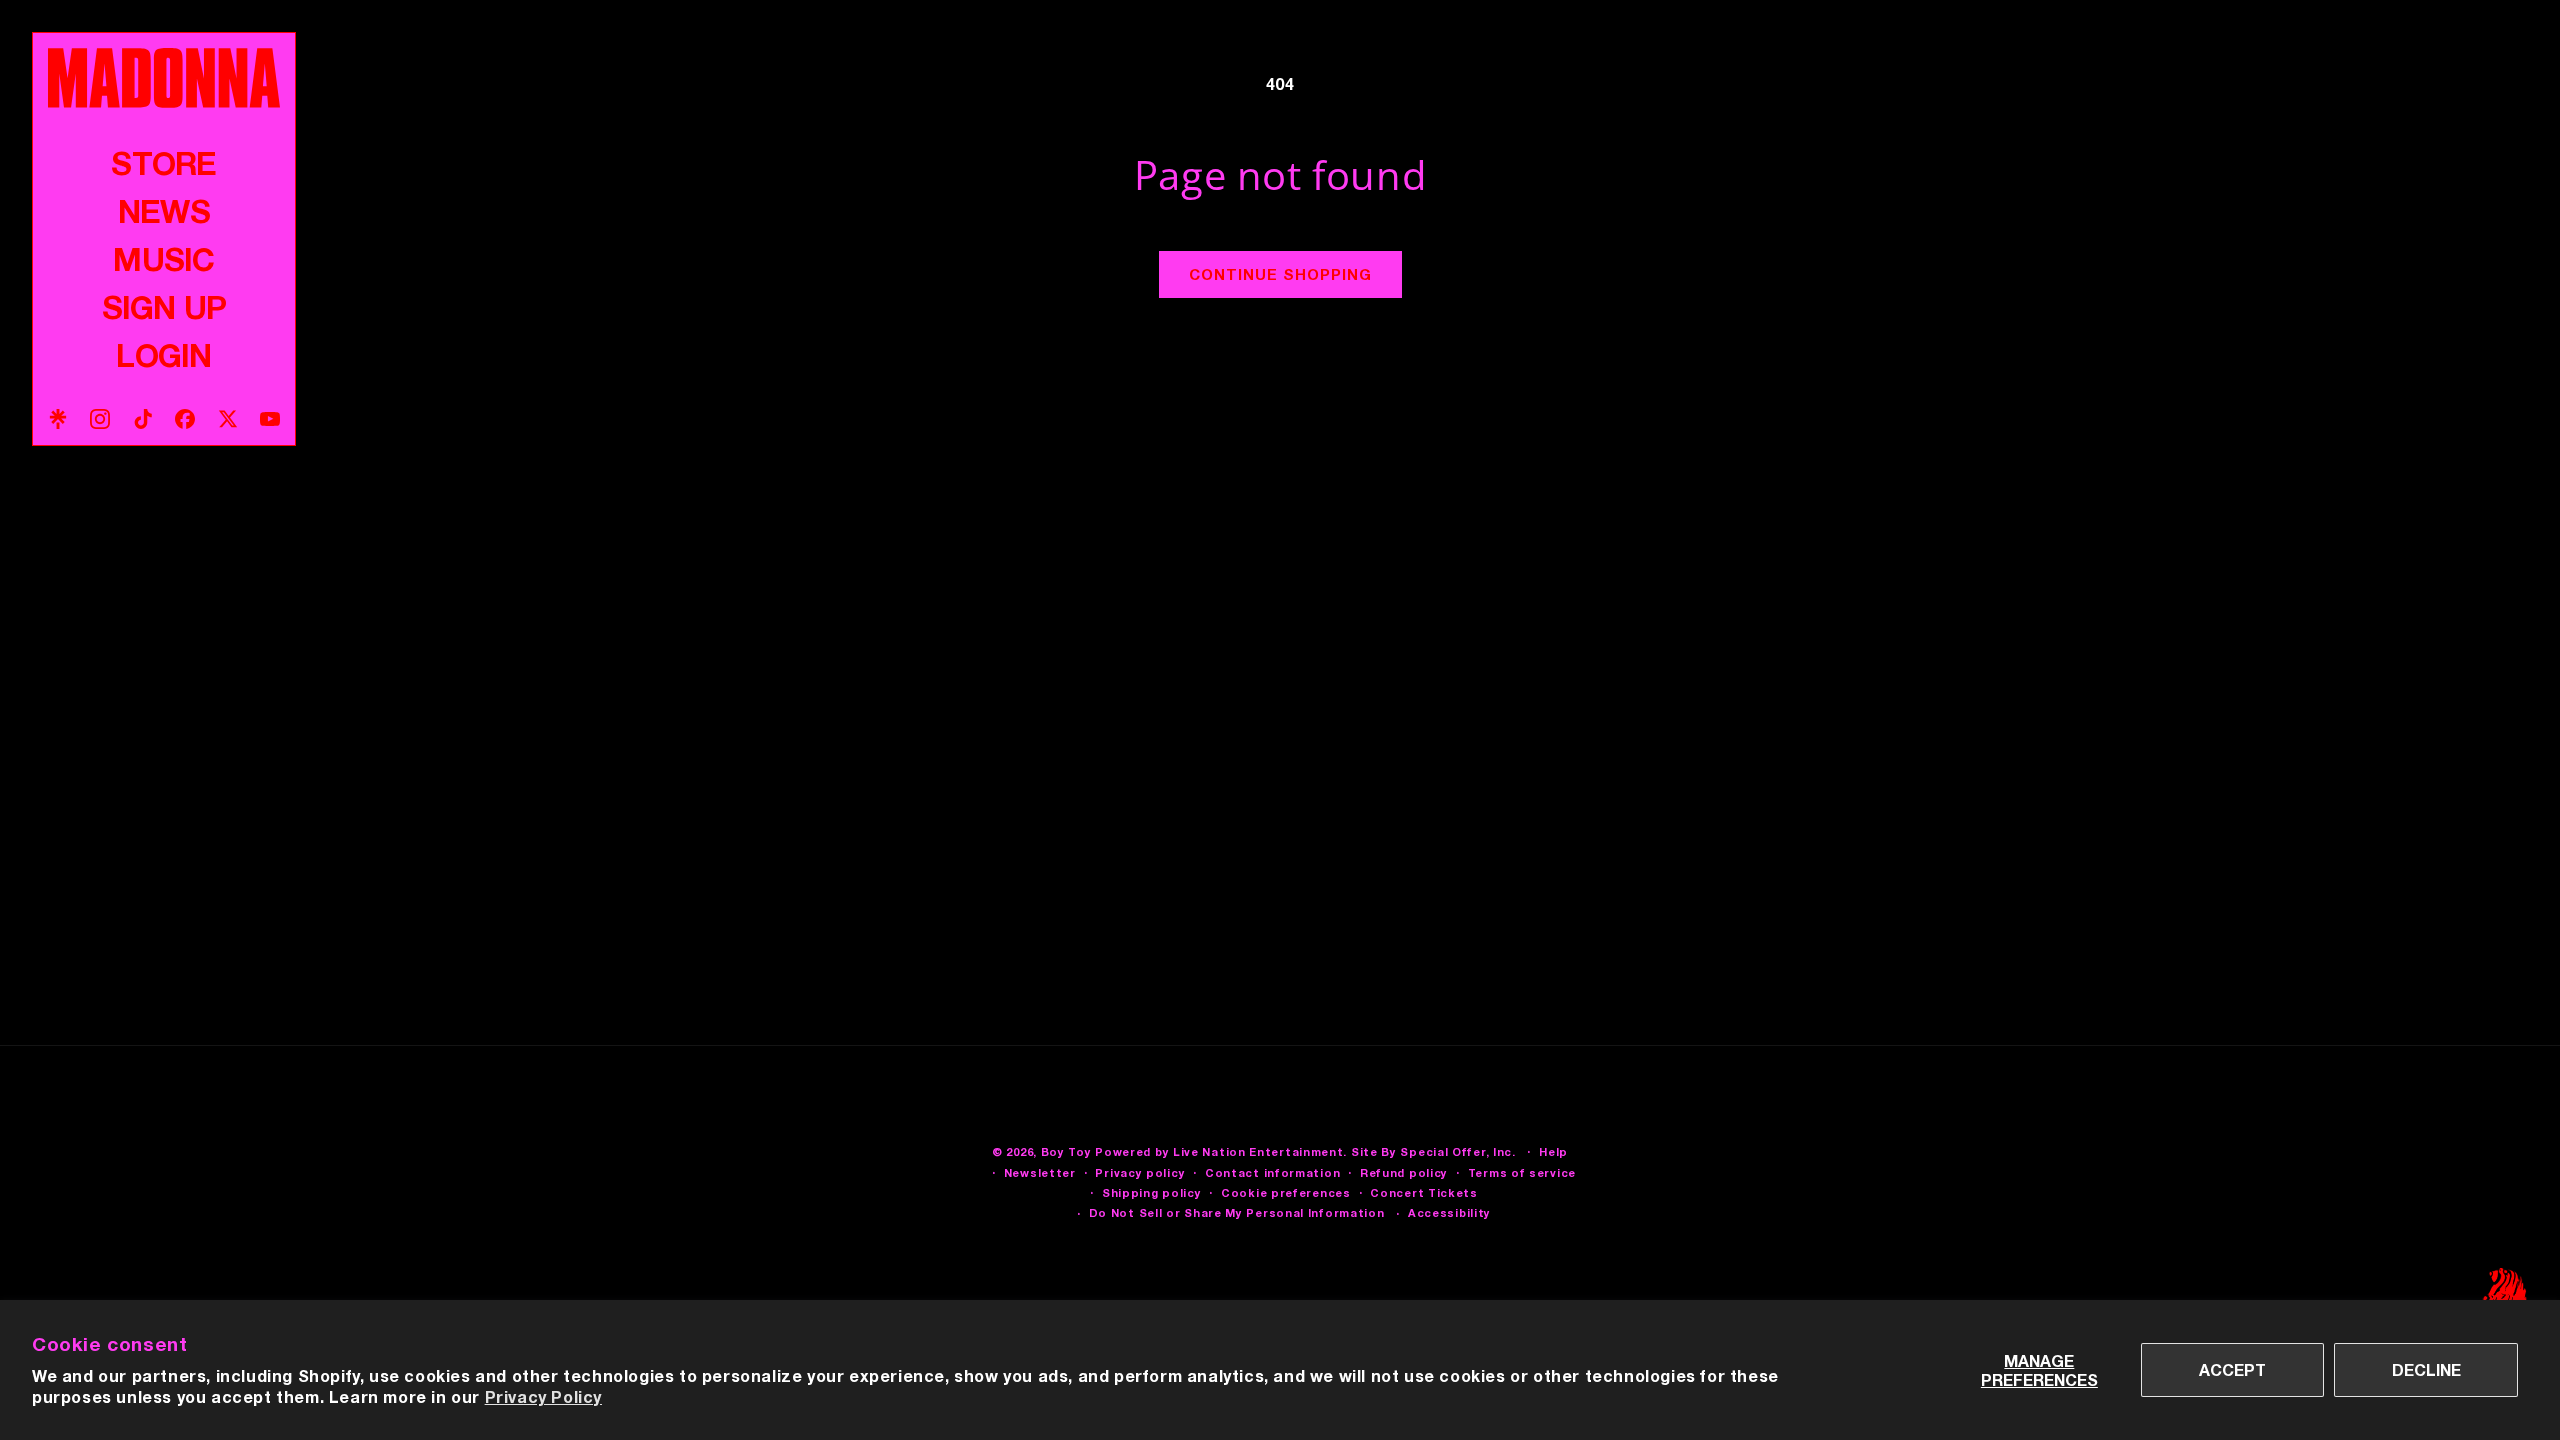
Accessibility (1449, 1212)
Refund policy (1404, 1172)
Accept (2232, 1369)
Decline (2426, 1369)
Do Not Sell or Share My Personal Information (1237, 1212)
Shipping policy (1152, 1192)
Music (163, 259)
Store (163, 163)
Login (163, 355)
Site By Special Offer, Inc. (1433, 1151)
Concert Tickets (1424, 1192)
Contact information (1272, 1172)
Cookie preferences (1286, 1192)
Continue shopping (1280, 274)
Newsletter (1040, 1172)
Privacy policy (1140, 1172)
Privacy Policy (543, 1396)
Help (1553, 1151)
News (164, 211)
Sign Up (164, 307)
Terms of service (1522, 1172)
